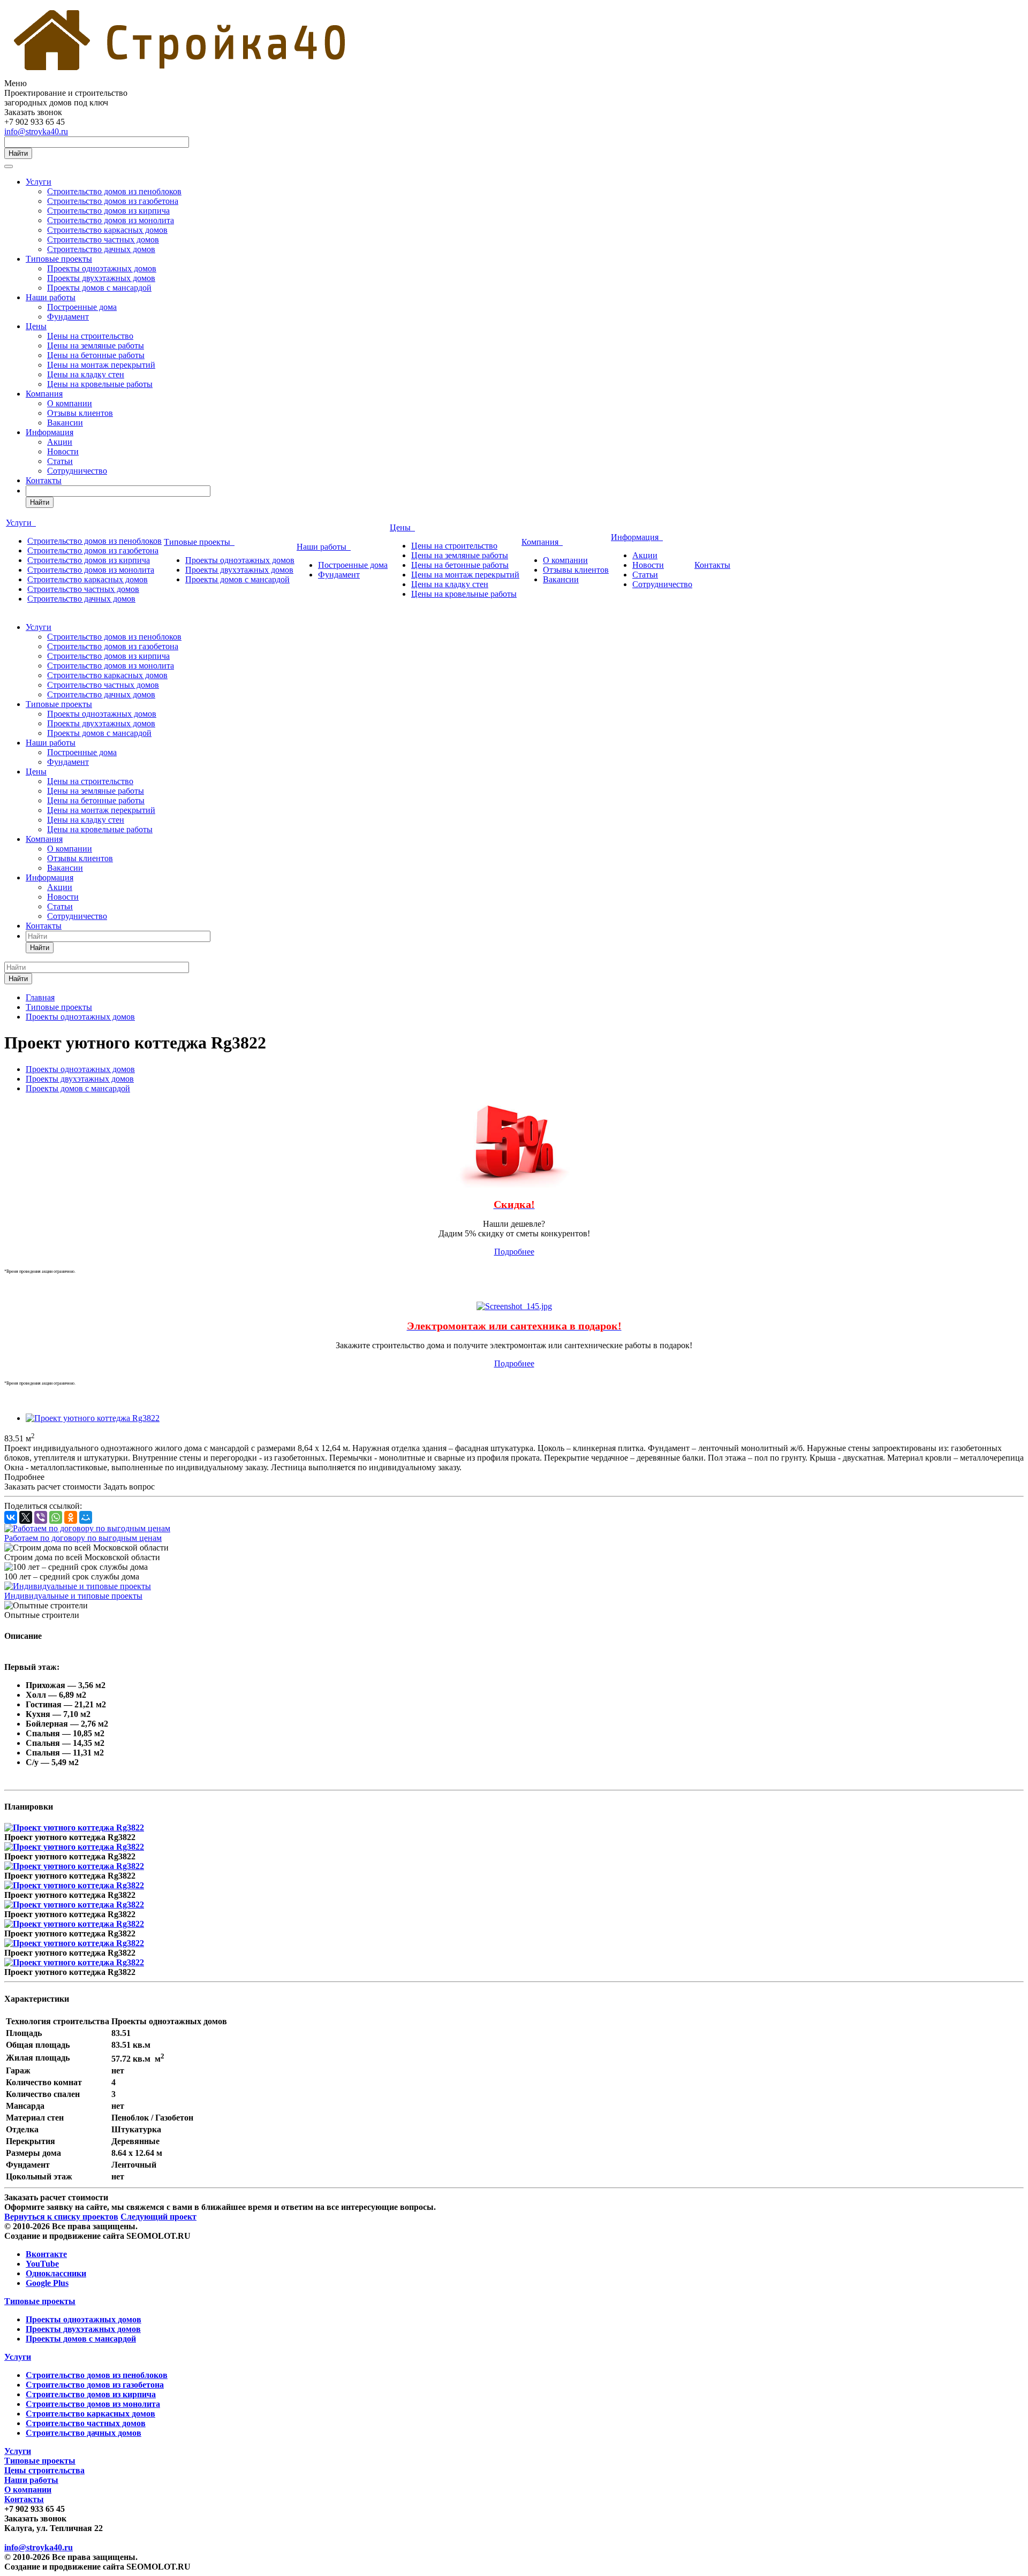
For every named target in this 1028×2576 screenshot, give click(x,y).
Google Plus (47, 2283)
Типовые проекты (59, 259)
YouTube (42, 2264)
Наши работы (51, 297)
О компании (70, 403)
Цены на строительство (90, 336)
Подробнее (514, 1252)
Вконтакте (46, 2254)
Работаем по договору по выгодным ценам (83, 1538)
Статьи (60, 461)
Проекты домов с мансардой (99, 288)
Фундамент (68, 317)
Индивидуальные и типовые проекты (73, 1596)
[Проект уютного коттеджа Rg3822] (93, 1418)
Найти (18, 153)
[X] (26, 1517)
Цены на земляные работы (96, 345)
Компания (44, 394)
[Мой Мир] (86, 1517)
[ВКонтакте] (11, 1517)
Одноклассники (56, 2273)
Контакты (44, 480)
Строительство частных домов (103, 240)
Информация (50, 432)
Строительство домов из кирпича (108, 211)
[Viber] (41, 1517)
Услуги (39, 182)
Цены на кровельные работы (100, 384)
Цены (36, 326)
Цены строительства (44, 2470)
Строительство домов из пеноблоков (114, 191)
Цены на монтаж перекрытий (101, 365)
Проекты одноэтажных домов (102, 268)
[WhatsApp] (56, 1517)
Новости (63, 451)
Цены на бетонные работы (96, 355)
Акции (60, 442)
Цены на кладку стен (86, 374)
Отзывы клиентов (80, 413)
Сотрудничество (77, 471)
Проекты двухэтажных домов (101, 278)
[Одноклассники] (71, 1517)
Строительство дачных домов (101, 249)
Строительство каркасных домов (107, 230)
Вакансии (65, 423)
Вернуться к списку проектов (61, 2217)
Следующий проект (158, 2217)
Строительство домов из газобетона (113, 201)
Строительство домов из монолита (111, 220)
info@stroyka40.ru (36, 131)
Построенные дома (82, 307)
